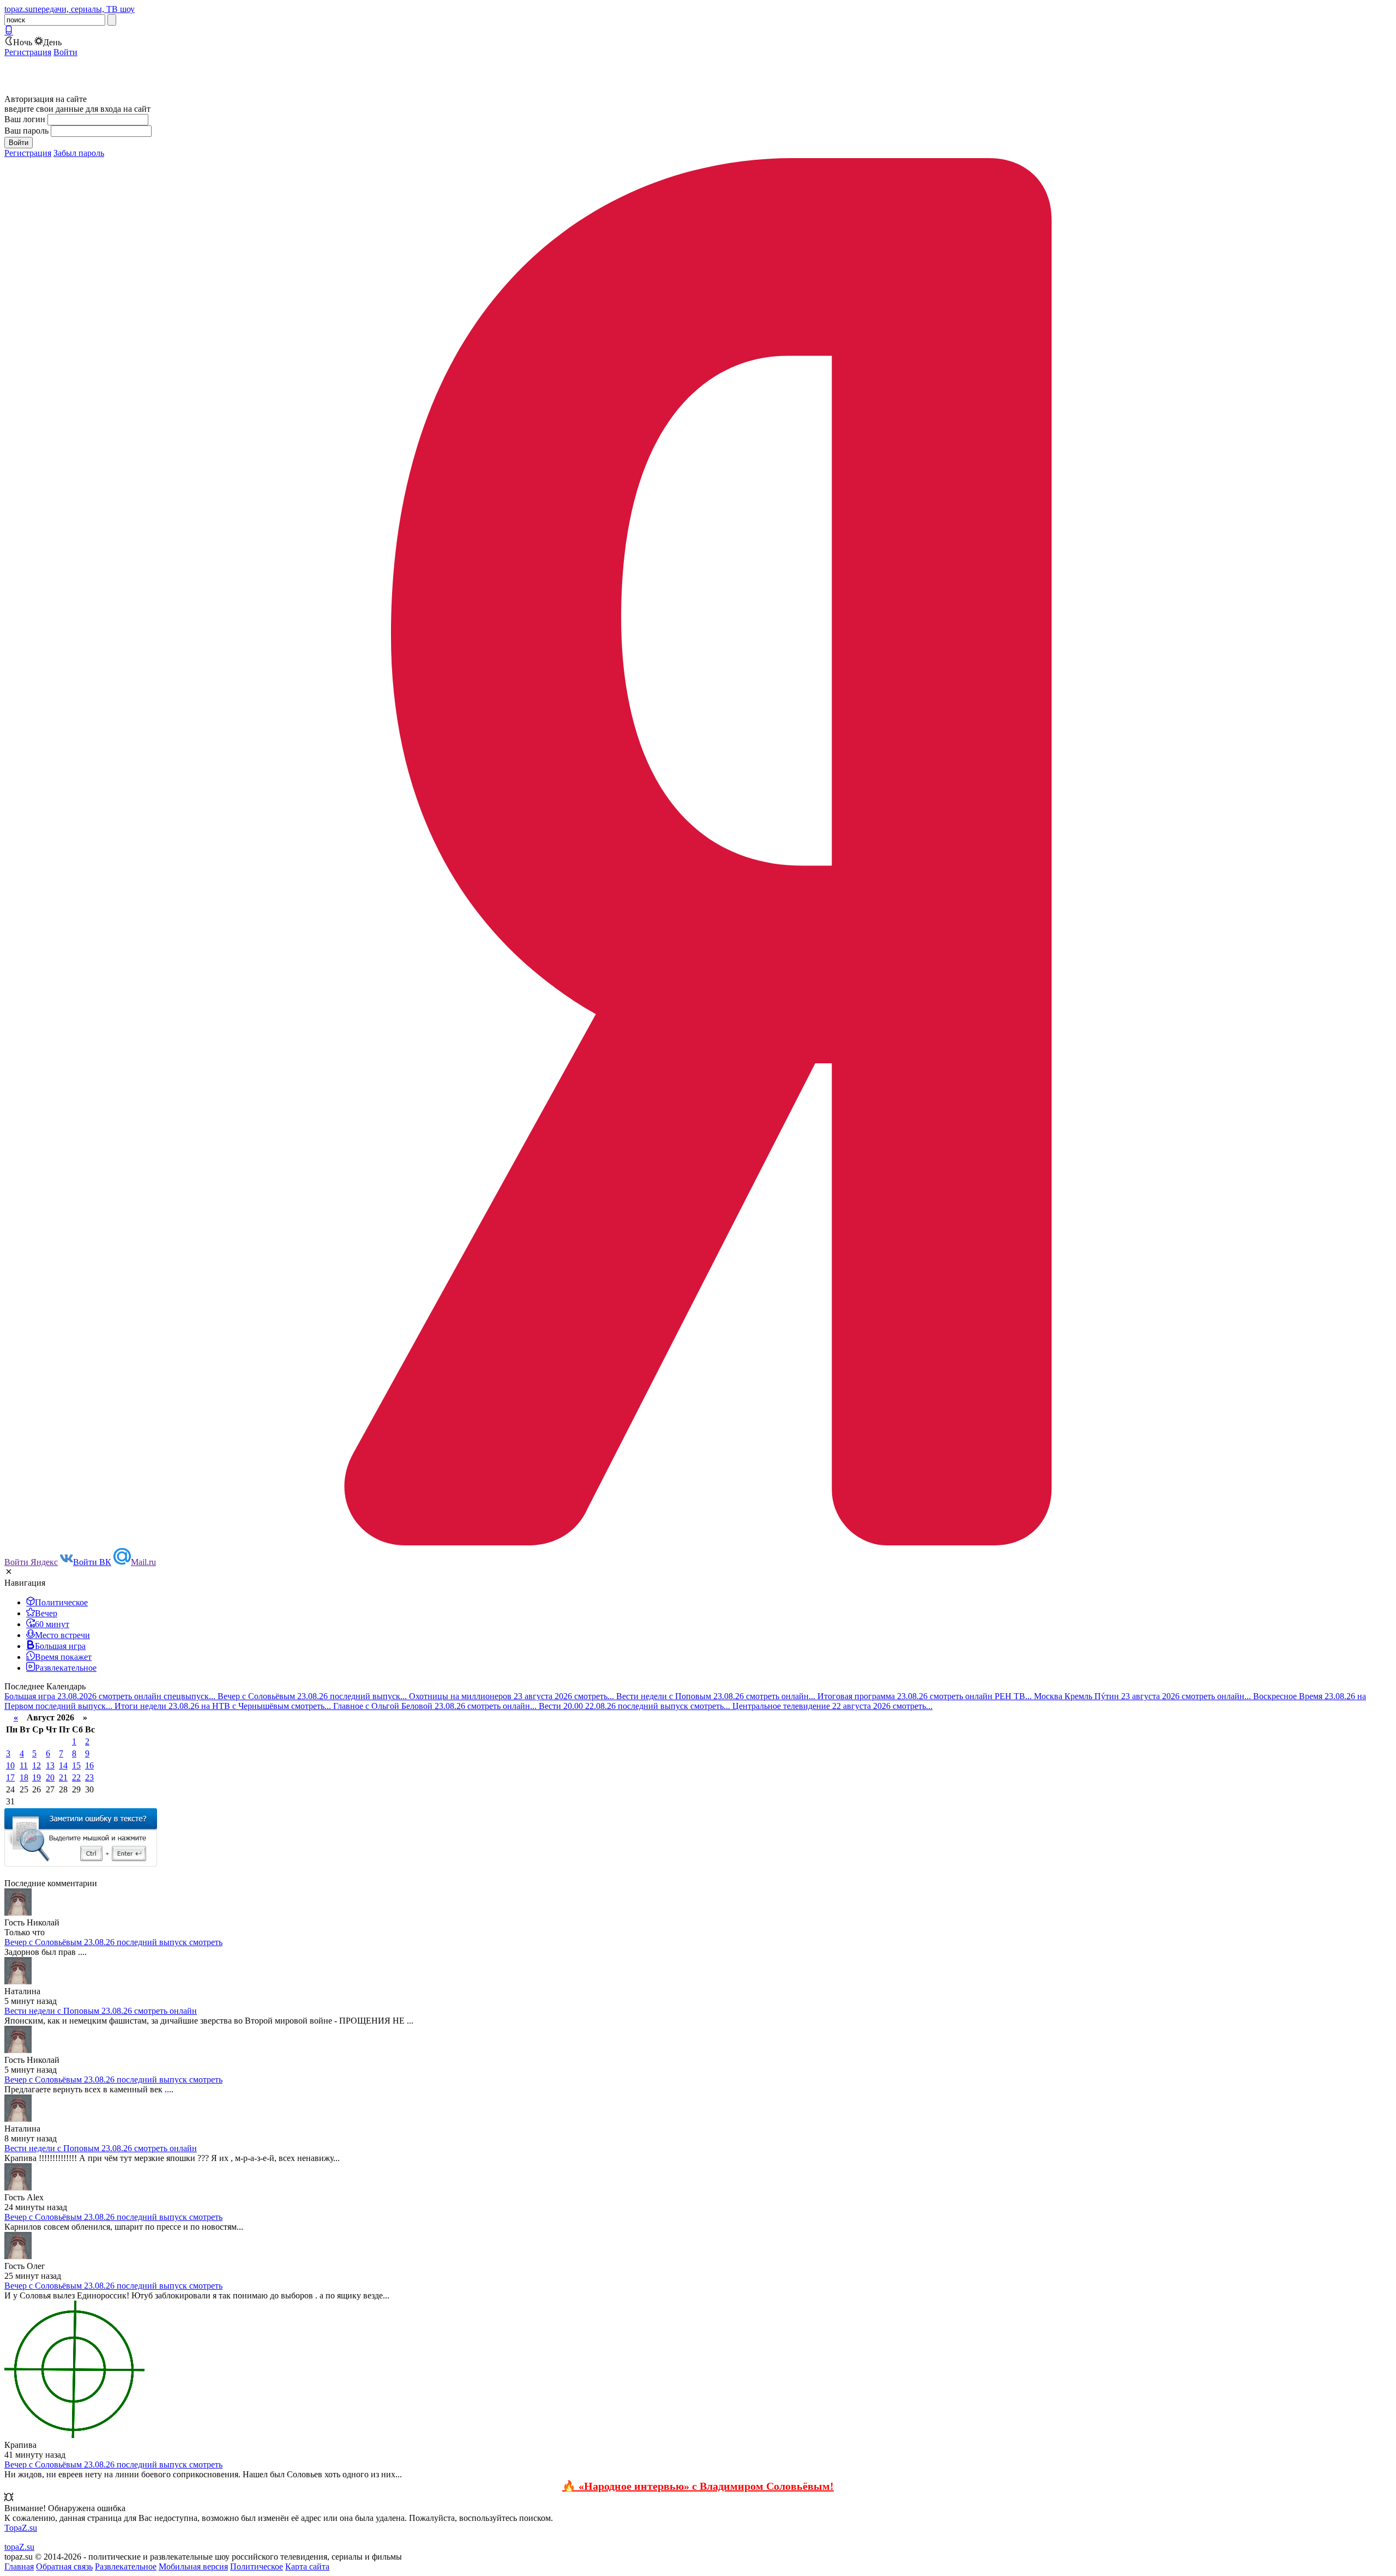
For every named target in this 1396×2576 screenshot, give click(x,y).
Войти (65, 52)
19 (37, 1777)
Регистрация (28, 52)
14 (63, 1765)
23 (89, 1777)
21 (63, 1777)
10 (10, 1765)
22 (76, 1777)
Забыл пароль (79, 153)
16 (89, 1765)
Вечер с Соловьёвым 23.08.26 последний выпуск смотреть (113, 1942)
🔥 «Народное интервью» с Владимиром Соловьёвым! (698, 2486)
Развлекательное (126, 2566)
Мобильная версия (193, 2566)
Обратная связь (64, 2566)
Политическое (257, 2566)
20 (50, 1777)
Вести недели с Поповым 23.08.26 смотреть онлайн (101, 2011)
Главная (19, 2566)
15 (76, 1765)
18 (24, 1777)
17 (10, 1777)
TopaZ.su (21, 2528)
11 (24, 1765)
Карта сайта (307, 2566)
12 (37, 1765)
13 (50, 1765)
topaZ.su (19, 2547)
